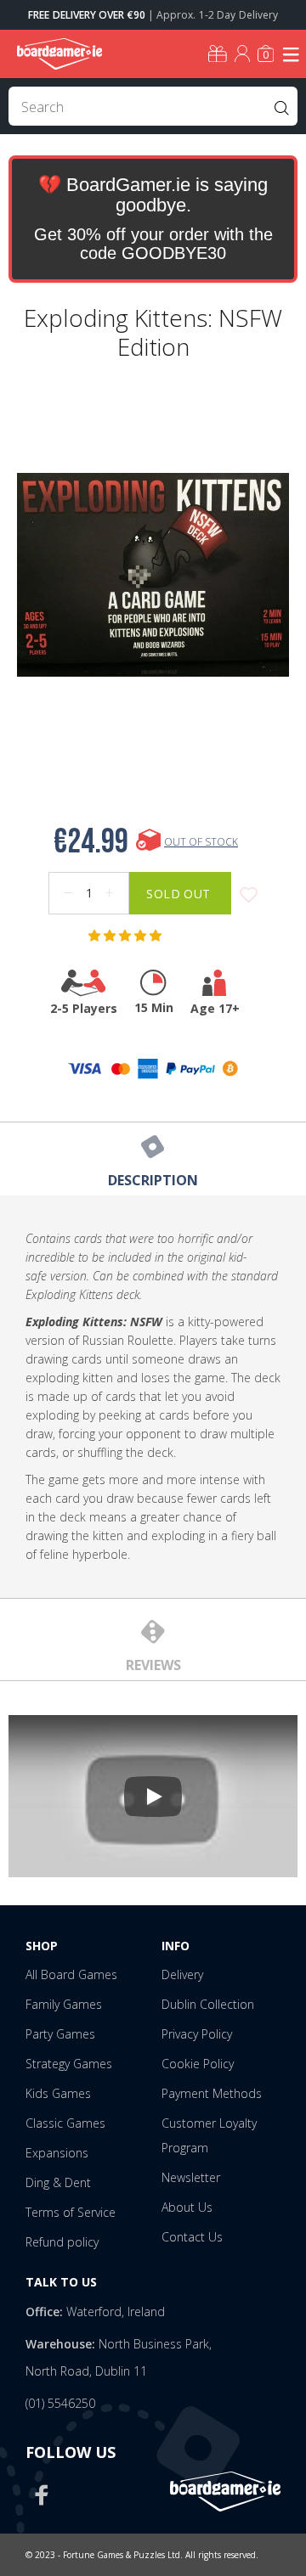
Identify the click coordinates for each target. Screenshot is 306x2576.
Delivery (182, 1974)
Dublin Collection (208, 2004)
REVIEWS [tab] (153, 1665)
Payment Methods (212, 2093)
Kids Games (58, 2093)
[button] (127, 936)
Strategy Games (69, 2064)
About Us (187, 2207)
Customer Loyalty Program (209, 2135)
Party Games (60, 2034)
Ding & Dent (58, 2182)
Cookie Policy (198, 2064)
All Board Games (71, 1974)
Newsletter (191, 2177)
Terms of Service (71, 2212)
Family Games (64, 2004)
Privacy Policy (197, 2034)
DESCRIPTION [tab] (153, 1180)
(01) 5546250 (60, 2403)
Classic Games (65, 2123)
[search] (153, 106)
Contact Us (192, 2237)
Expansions (57, 2153)
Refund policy (62, 2242)
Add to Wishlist (249, 895)
